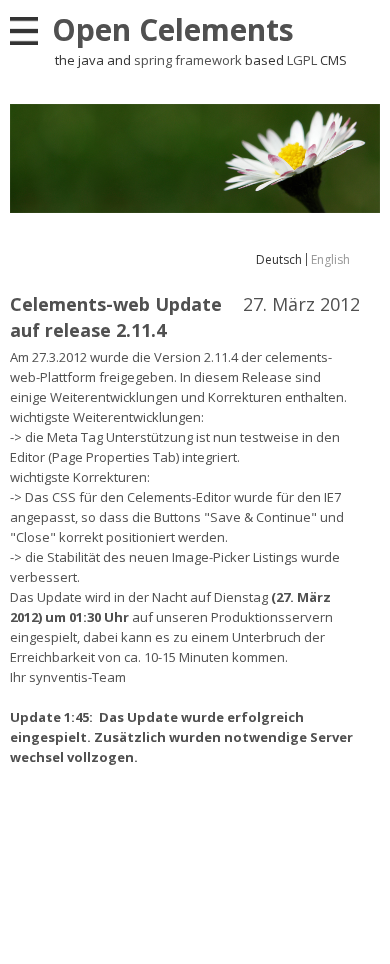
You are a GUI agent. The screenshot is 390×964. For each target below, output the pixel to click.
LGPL (302, 60)
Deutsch (279, 259)
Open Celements (173, 29)
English (330, 259)
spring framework (188, 60)
